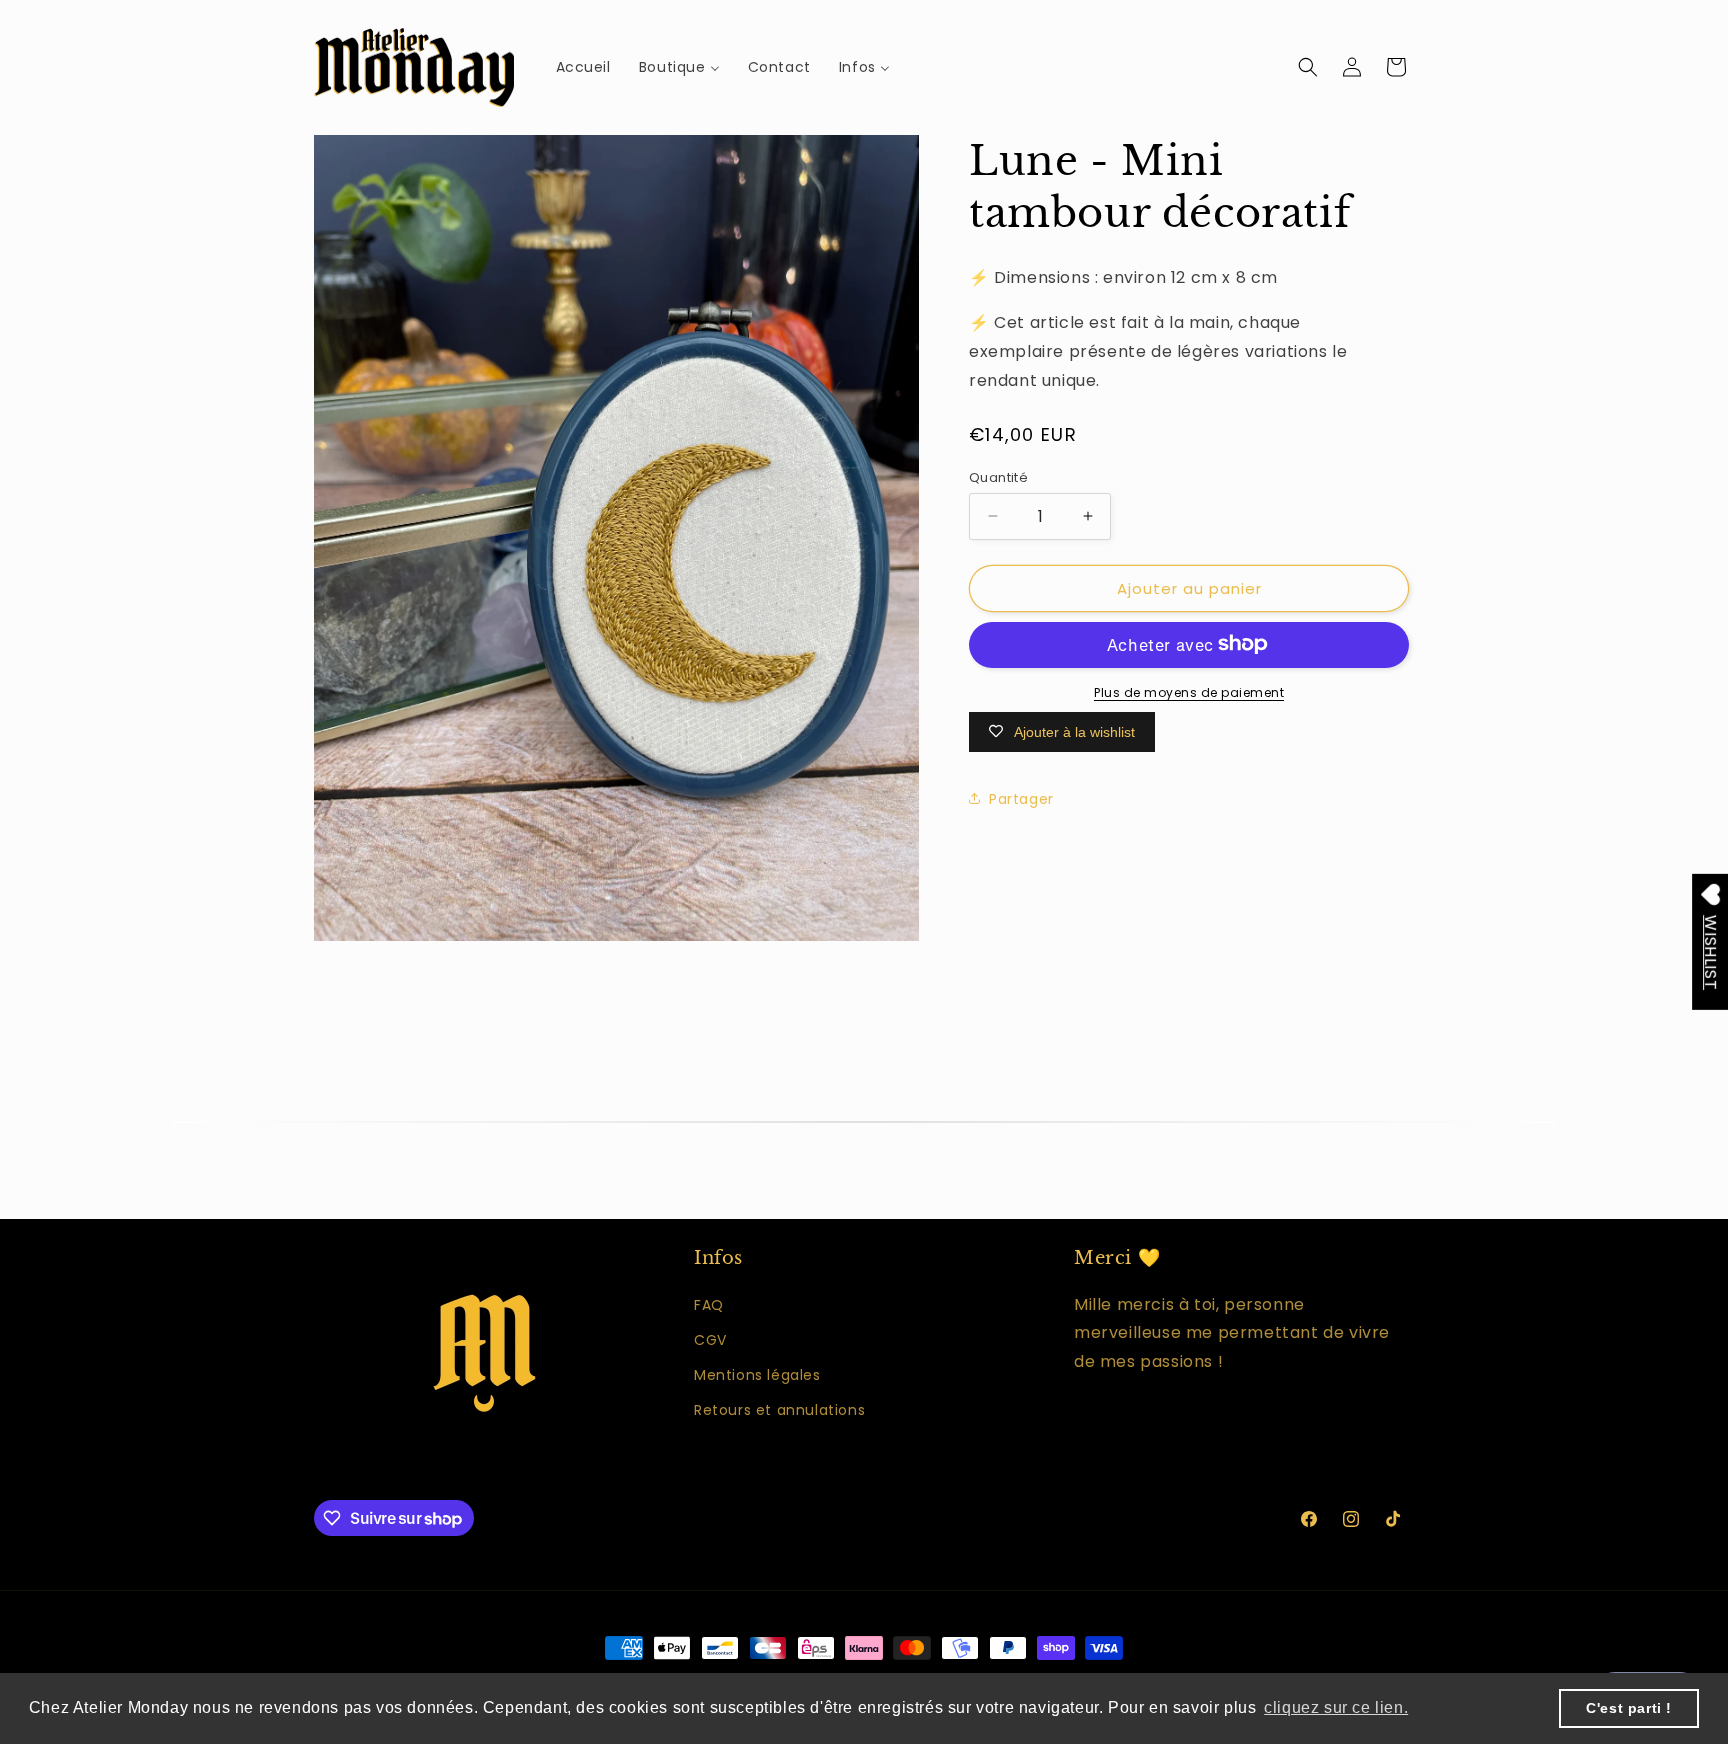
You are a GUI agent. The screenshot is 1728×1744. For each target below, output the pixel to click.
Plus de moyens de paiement (1189, 691)
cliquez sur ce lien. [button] (1336, 1707)
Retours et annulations (779, 1410)
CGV (710, 1340)
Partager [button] (1021, 798)
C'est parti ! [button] (1629, 1708)
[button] (1308, 67)
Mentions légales (757, 1375)
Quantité (998, 476)
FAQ (709, 1305)
